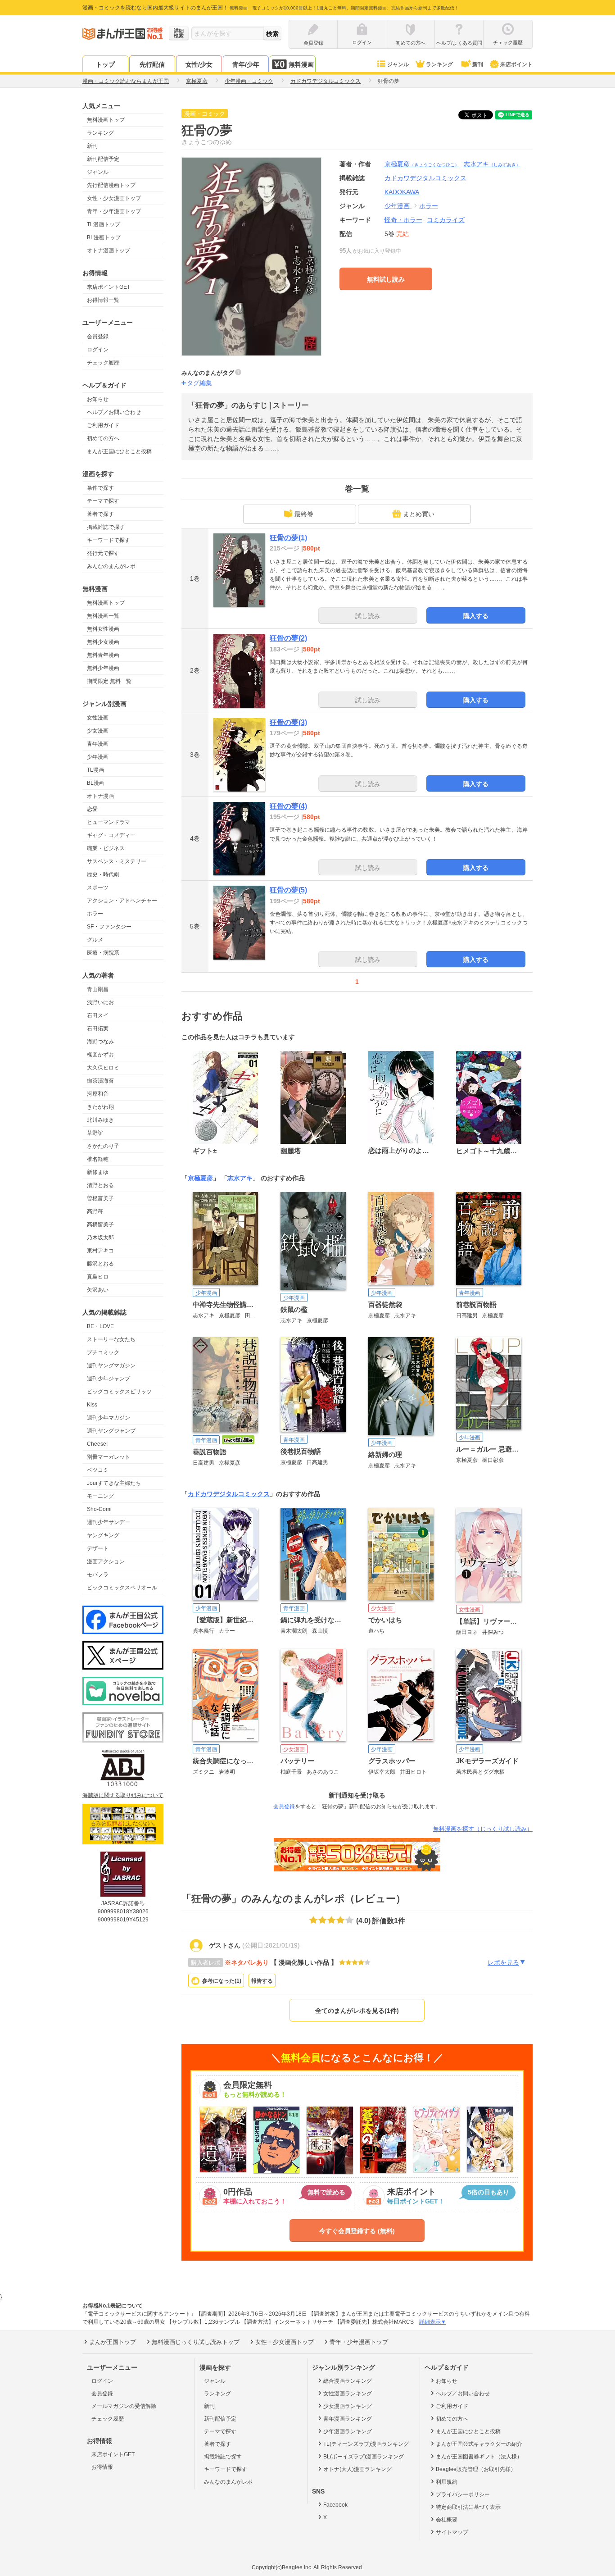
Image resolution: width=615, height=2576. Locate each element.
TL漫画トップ (104, 224)
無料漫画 (301, 64)
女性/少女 (199, 64)
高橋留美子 (100, 1224)
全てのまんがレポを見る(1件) (357, 2011)
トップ (105, 64)
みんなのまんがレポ (111, 566)
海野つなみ (100, 1042)
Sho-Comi (99, 1509)
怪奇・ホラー (403, 220)
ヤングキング (103, 1535)
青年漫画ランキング (348, 2419)
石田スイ (98, 1015)
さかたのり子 (103, 1146)
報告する (262, 1981)
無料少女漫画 (103, 642)
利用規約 (447, 2482)
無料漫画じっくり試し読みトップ (196, 2342)
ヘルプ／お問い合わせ (114, 412)
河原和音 (98, 1094)
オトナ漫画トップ (109, 250)
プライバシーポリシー (463, 2494)
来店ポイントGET (109, 287)
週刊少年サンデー (109, 1522)
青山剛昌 (98, 989)
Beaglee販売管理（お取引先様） (476, 2469)
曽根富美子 (100, 1198)
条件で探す (100, 488)
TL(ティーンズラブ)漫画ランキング (366, 2444)
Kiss (92, 1405)
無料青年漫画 (103, 655)
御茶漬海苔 (100, 1081)
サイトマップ (452, 2532)
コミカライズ (446, 220)
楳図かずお (100, 1055)
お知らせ (98, 399)
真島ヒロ (98, 1277)
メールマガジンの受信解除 (124, 2406)
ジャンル (398, 64)
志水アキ (492, 164)
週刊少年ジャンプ (109, 1379)
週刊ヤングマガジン (111, 1365)
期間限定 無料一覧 (109, 681)
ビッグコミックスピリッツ (119, 1392)
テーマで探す (103, 501)
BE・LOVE (100, 1326)
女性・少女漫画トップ (114, 198)
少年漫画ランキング (348, 2431)
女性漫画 (98, 718)
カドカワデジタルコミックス (229, 1494)
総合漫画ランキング (348, 2381)
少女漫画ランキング (348, 2406)
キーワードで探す (109, 540)
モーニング (100, 1496)
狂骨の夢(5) (288, 890)
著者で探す (100, 514)
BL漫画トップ (104, 237)
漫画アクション (106, 1561)
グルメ (95, 940)
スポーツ (98, 887)
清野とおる (100, 1185)
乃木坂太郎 (100, 1238)
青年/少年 (246, 64)
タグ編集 (199, 383)
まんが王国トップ (113, 2342)
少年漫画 (98, 757)
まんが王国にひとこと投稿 (119, 451)
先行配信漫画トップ (111, 185)
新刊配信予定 (103, 159)
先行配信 (152, 64)
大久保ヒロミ (103, 1068)
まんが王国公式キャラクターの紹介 (479, 2444)
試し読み (368, 616)
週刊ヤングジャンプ (111, 1431)
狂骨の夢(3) (288, 722)
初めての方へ (103, 438)
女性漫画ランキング (348, 2394)
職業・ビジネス (106, 848)
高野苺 (95, 1211)
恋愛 (92, 809)
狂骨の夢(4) (288, 806)
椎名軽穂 (98, 1159)
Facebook (335, 2505)
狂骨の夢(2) (288, 638)
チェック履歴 (103, 363)
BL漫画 (96, 783)
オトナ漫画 (100, 796)
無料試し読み (386, 279)
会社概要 (447, 2520)
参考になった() (222, 1981)
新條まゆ (98, 1172)
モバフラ (98, 1575)
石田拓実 (98, 1029)
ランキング (439, 64)
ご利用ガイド (103, 425)
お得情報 (102, 2467)
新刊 (478, 64)
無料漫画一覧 (103, 616)
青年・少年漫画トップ (114, 211)
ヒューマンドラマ (109, 822)
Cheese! (97, 1444)
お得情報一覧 (103, 300)
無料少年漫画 (103, 668)
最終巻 (304, 514)
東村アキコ (100, 1251)
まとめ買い (419, 514)
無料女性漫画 (103, 629)
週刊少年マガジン (109, 1418)
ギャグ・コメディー (111, 835)
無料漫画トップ (106, 120)
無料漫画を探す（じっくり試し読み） (483, 1829)
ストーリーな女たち (111, 1339)
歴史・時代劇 (103, 874)
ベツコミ (98, 1470)
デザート (98, 1548)
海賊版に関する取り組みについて (123, 1795)
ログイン (98, 350)
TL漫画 (95, 770)
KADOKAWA (402, 192)
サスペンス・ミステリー (117, 861)
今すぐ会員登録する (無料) (357, 2231)
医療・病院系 (103, 953)
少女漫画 (98, 731)
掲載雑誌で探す (106, 527)
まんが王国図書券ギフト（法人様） (479, 2457)
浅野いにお (100, 1002)
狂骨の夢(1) (288, 538)
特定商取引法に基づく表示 (468, 2507)
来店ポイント (516, 64)
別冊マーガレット (109, 1457)
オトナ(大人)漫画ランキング (357, 2469)
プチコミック (103, 1352)
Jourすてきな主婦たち (114, 1483)
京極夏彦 (422, 164)
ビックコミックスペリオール (122, 1588)
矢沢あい (98, 1290)
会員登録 (98, 337)
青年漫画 (98, 744)
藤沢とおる (100, 1264)
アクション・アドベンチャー (122, 901)
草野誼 (95, 1133)
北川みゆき (100, 1120)
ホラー (95, 914)
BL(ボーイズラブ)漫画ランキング (364, 2457)
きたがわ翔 (100, 1107)
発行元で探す (103, 553)
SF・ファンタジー (109, 927)
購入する (476, 616)
